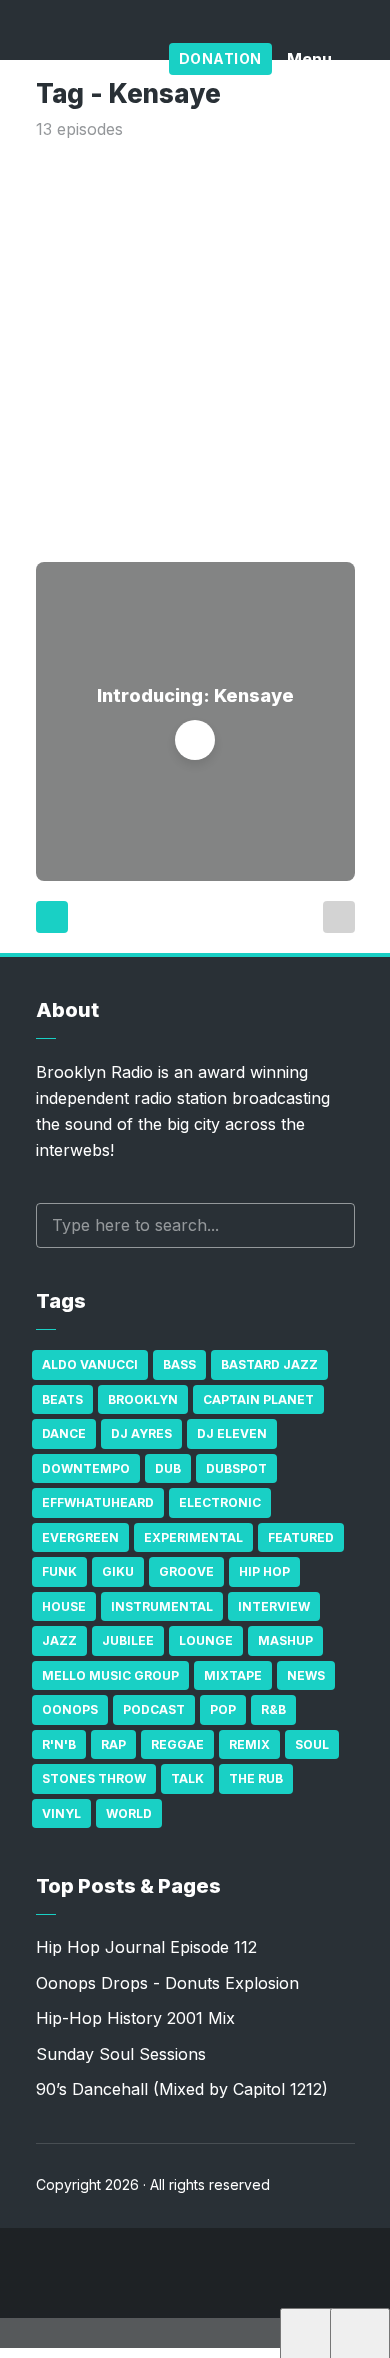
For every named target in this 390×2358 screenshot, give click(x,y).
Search (330, 1225)
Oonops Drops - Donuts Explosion (167, 1983)
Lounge (206, 1640)
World (129, 1813)
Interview (274, 1606)
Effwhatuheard (98, 1502)
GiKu (118, 1571)
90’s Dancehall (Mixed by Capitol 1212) (182, 2089)
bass (179, 1364)
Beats (62, 1399)
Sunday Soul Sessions (121, 2054)
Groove (186, 1571)
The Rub (256, 1778)
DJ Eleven (232, 1433)
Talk (187, 1778)
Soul (312, 1744)
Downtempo (86, 1468)
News (306, 1675)
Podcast (154, 1709)
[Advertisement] (195, 347)
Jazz (59, 1640)
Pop (223, 1709)
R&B (273, 1709)
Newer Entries (52, 917)
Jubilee (128, 1640)
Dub (168, 1468)
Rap (113, 1744)
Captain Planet (258, 1399)
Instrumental (162, 1606)
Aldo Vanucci (90, 1364)
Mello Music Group (110, 1675)
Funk (59, 1571)
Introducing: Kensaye (195, 695)
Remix (249, 1744)
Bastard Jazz (269, 1364)
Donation (220, 58)
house (64, 1606)
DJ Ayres (141, 1433)
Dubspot (236, 1468)
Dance (64, 1433)
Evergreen (80, 1537)
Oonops (70, 1709)
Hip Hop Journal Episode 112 (146, 1947)
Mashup (285, 1640)
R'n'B (59, 1744)
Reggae (177, 1744)
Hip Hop (264, 1571)
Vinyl (61, 1813)
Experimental (193, 1537)
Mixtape (233, 1675)
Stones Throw (94, 1778)
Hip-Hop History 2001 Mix (135, 2018)
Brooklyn (143, 1399)
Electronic (220, 1502)
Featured (301, 1537)
